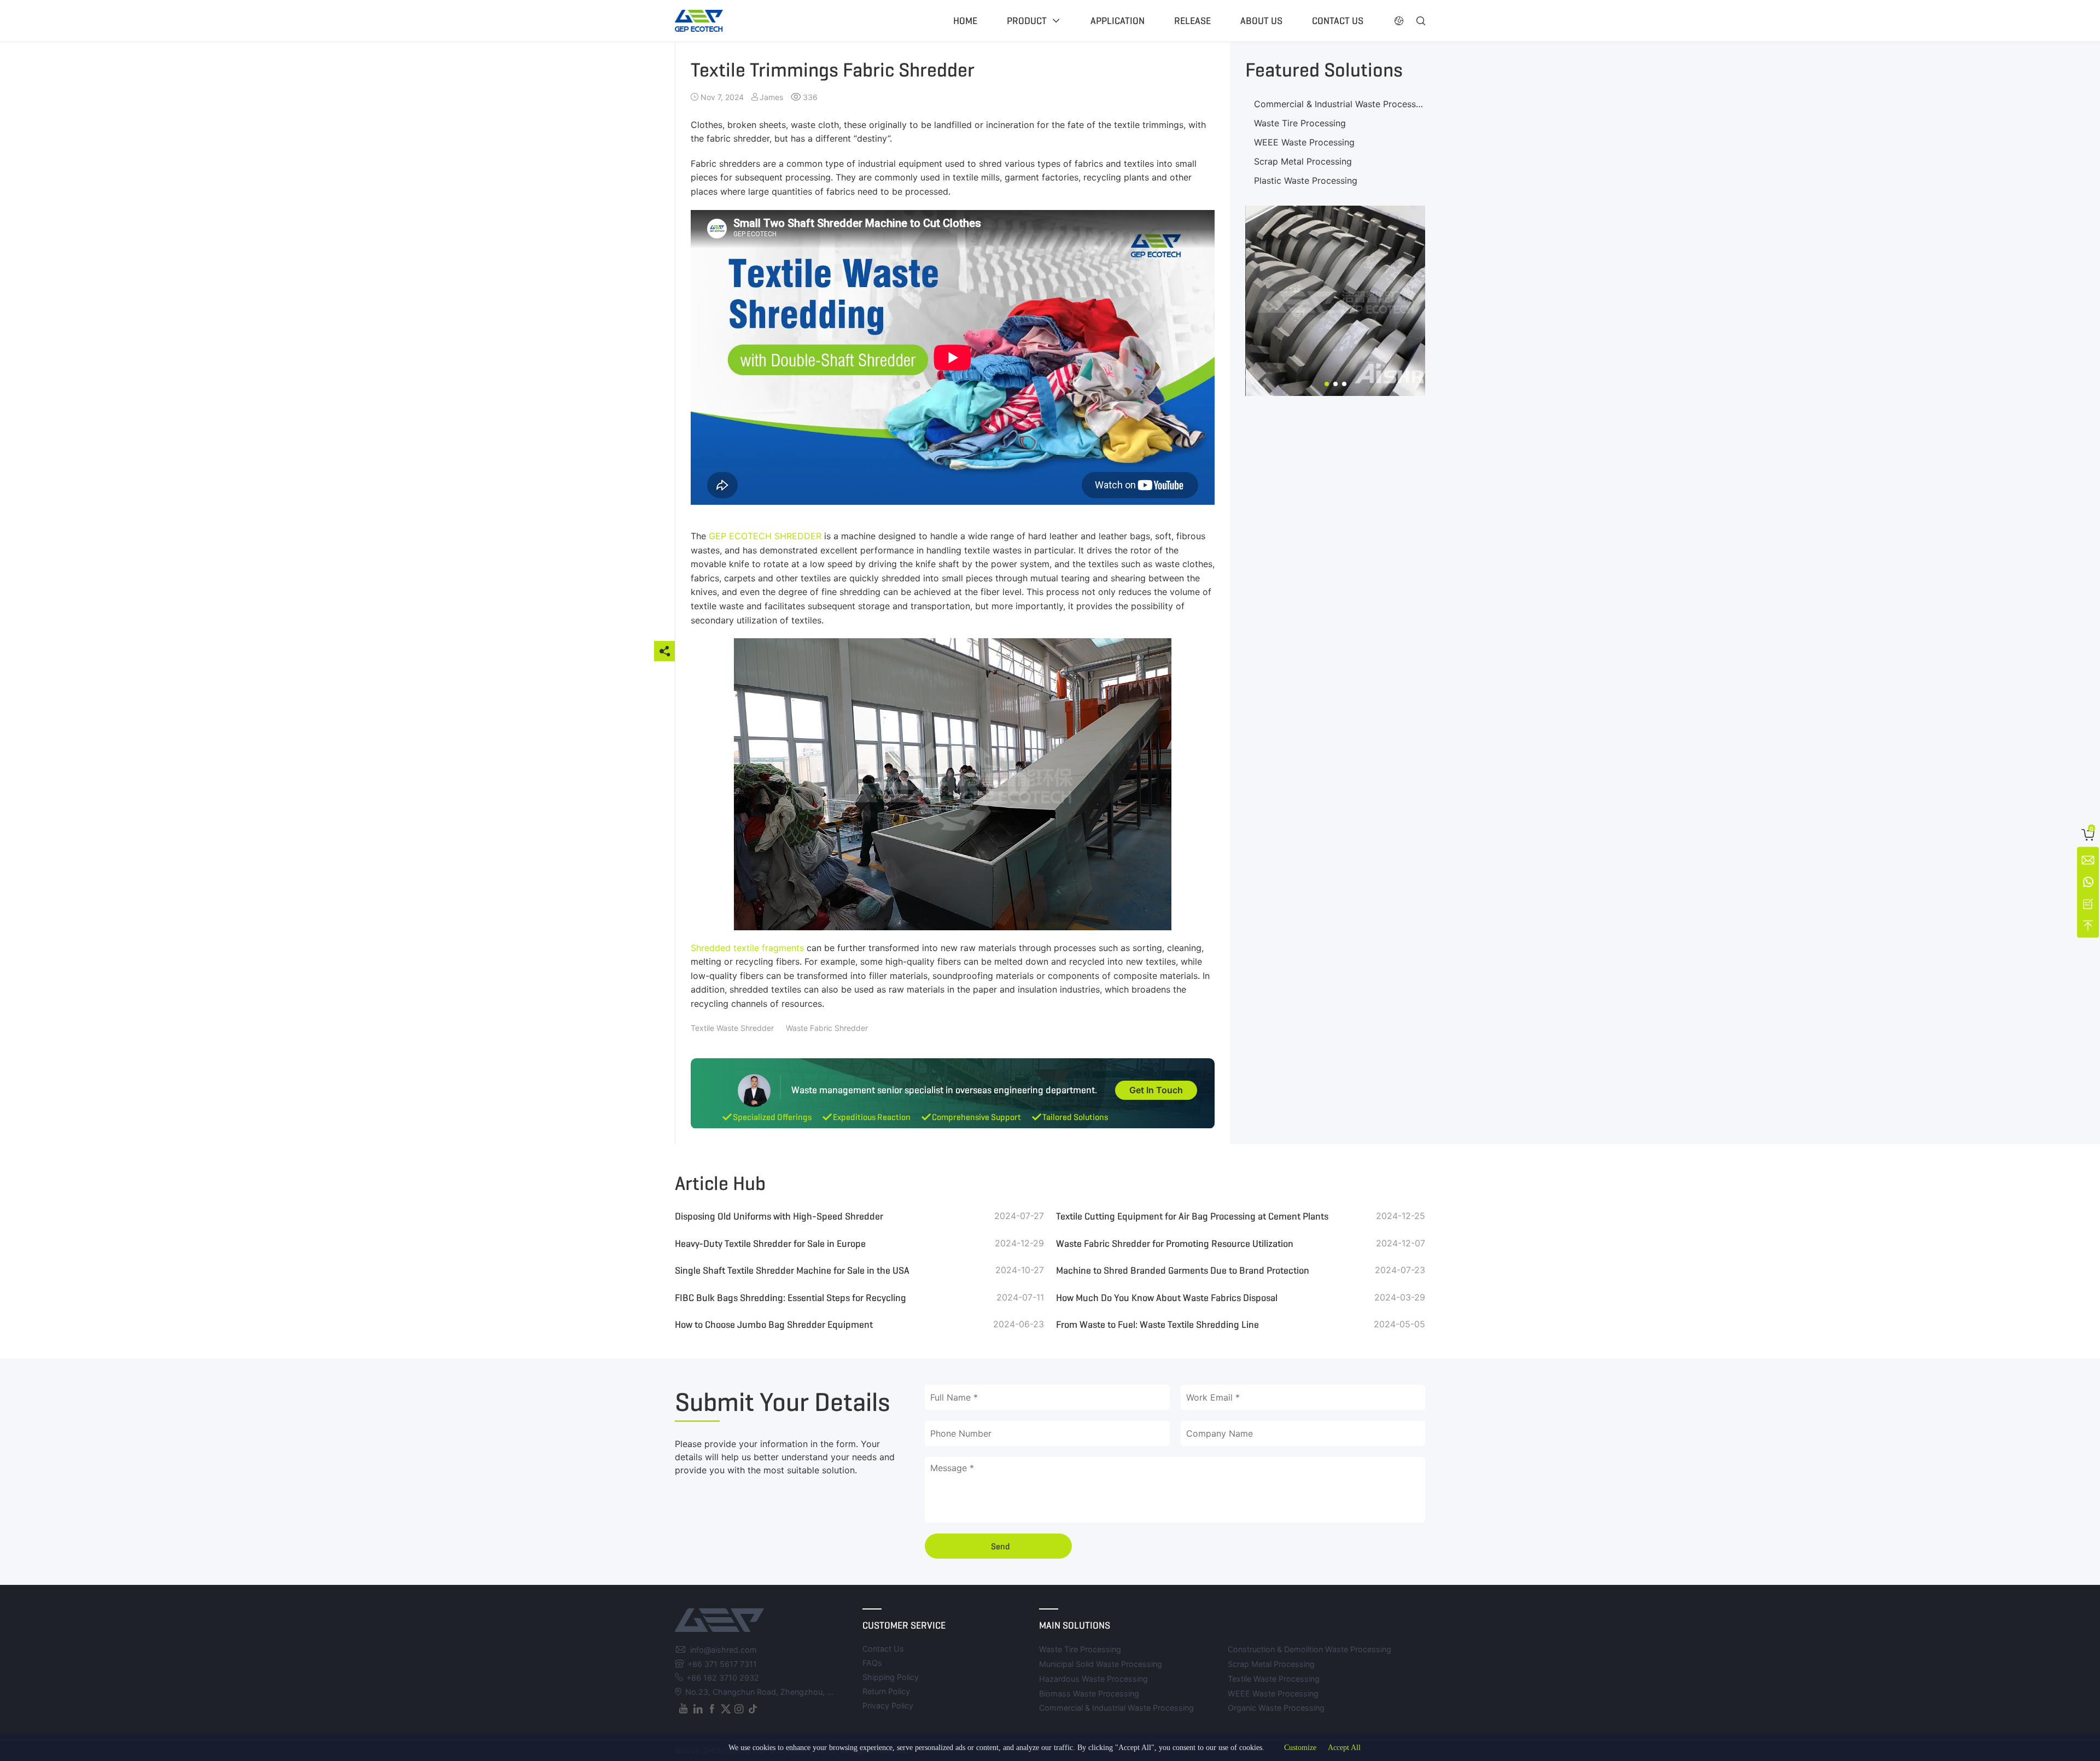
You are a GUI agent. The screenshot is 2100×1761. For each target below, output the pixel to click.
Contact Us (883, 1649)
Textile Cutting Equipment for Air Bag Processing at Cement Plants (1192, 1216)
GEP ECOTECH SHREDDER (765, 536)
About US (1261, 21)
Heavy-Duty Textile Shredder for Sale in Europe (770, 1244)
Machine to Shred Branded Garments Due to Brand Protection (1183, 1270)
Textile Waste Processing (1274, 1679)
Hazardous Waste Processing (1093, 1679)
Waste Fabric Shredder (827, 1028)
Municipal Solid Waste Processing (1101, 1664)
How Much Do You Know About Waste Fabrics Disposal (1167, 1298)
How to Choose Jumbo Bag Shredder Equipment (774, 1325)
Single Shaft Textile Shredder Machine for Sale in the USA (792, 1270)
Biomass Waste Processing (1089, 1693)
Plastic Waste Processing (1306, 180)
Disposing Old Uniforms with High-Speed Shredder (779, 1216)
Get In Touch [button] (1156, 1090)
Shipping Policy (891, 1677)
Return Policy (886, 1691)
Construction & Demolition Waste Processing (1309, 1649)
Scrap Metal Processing (1303, 161)
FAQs (872, 1663)
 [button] (1421, 21)
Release (1192, 21)
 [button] (1399, 21)
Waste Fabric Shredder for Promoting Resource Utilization (1175, 1244)
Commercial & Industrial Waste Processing (1341, 104)
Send (1001, 1546)
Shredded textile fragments (747, 948)
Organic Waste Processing (1276, 1708)
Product (1027, 21)
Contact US (1338, 21)
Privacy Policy (888, 1705)
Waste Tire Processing (1300, 123)
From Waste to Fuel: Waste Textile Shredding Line (1157, 1325)
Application (1118, 21)
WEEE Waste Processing (1304, 142)
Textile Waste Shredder (732, 1028)
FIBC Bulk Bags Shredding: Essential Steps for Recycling (791, 1298)
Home (965, 21)
